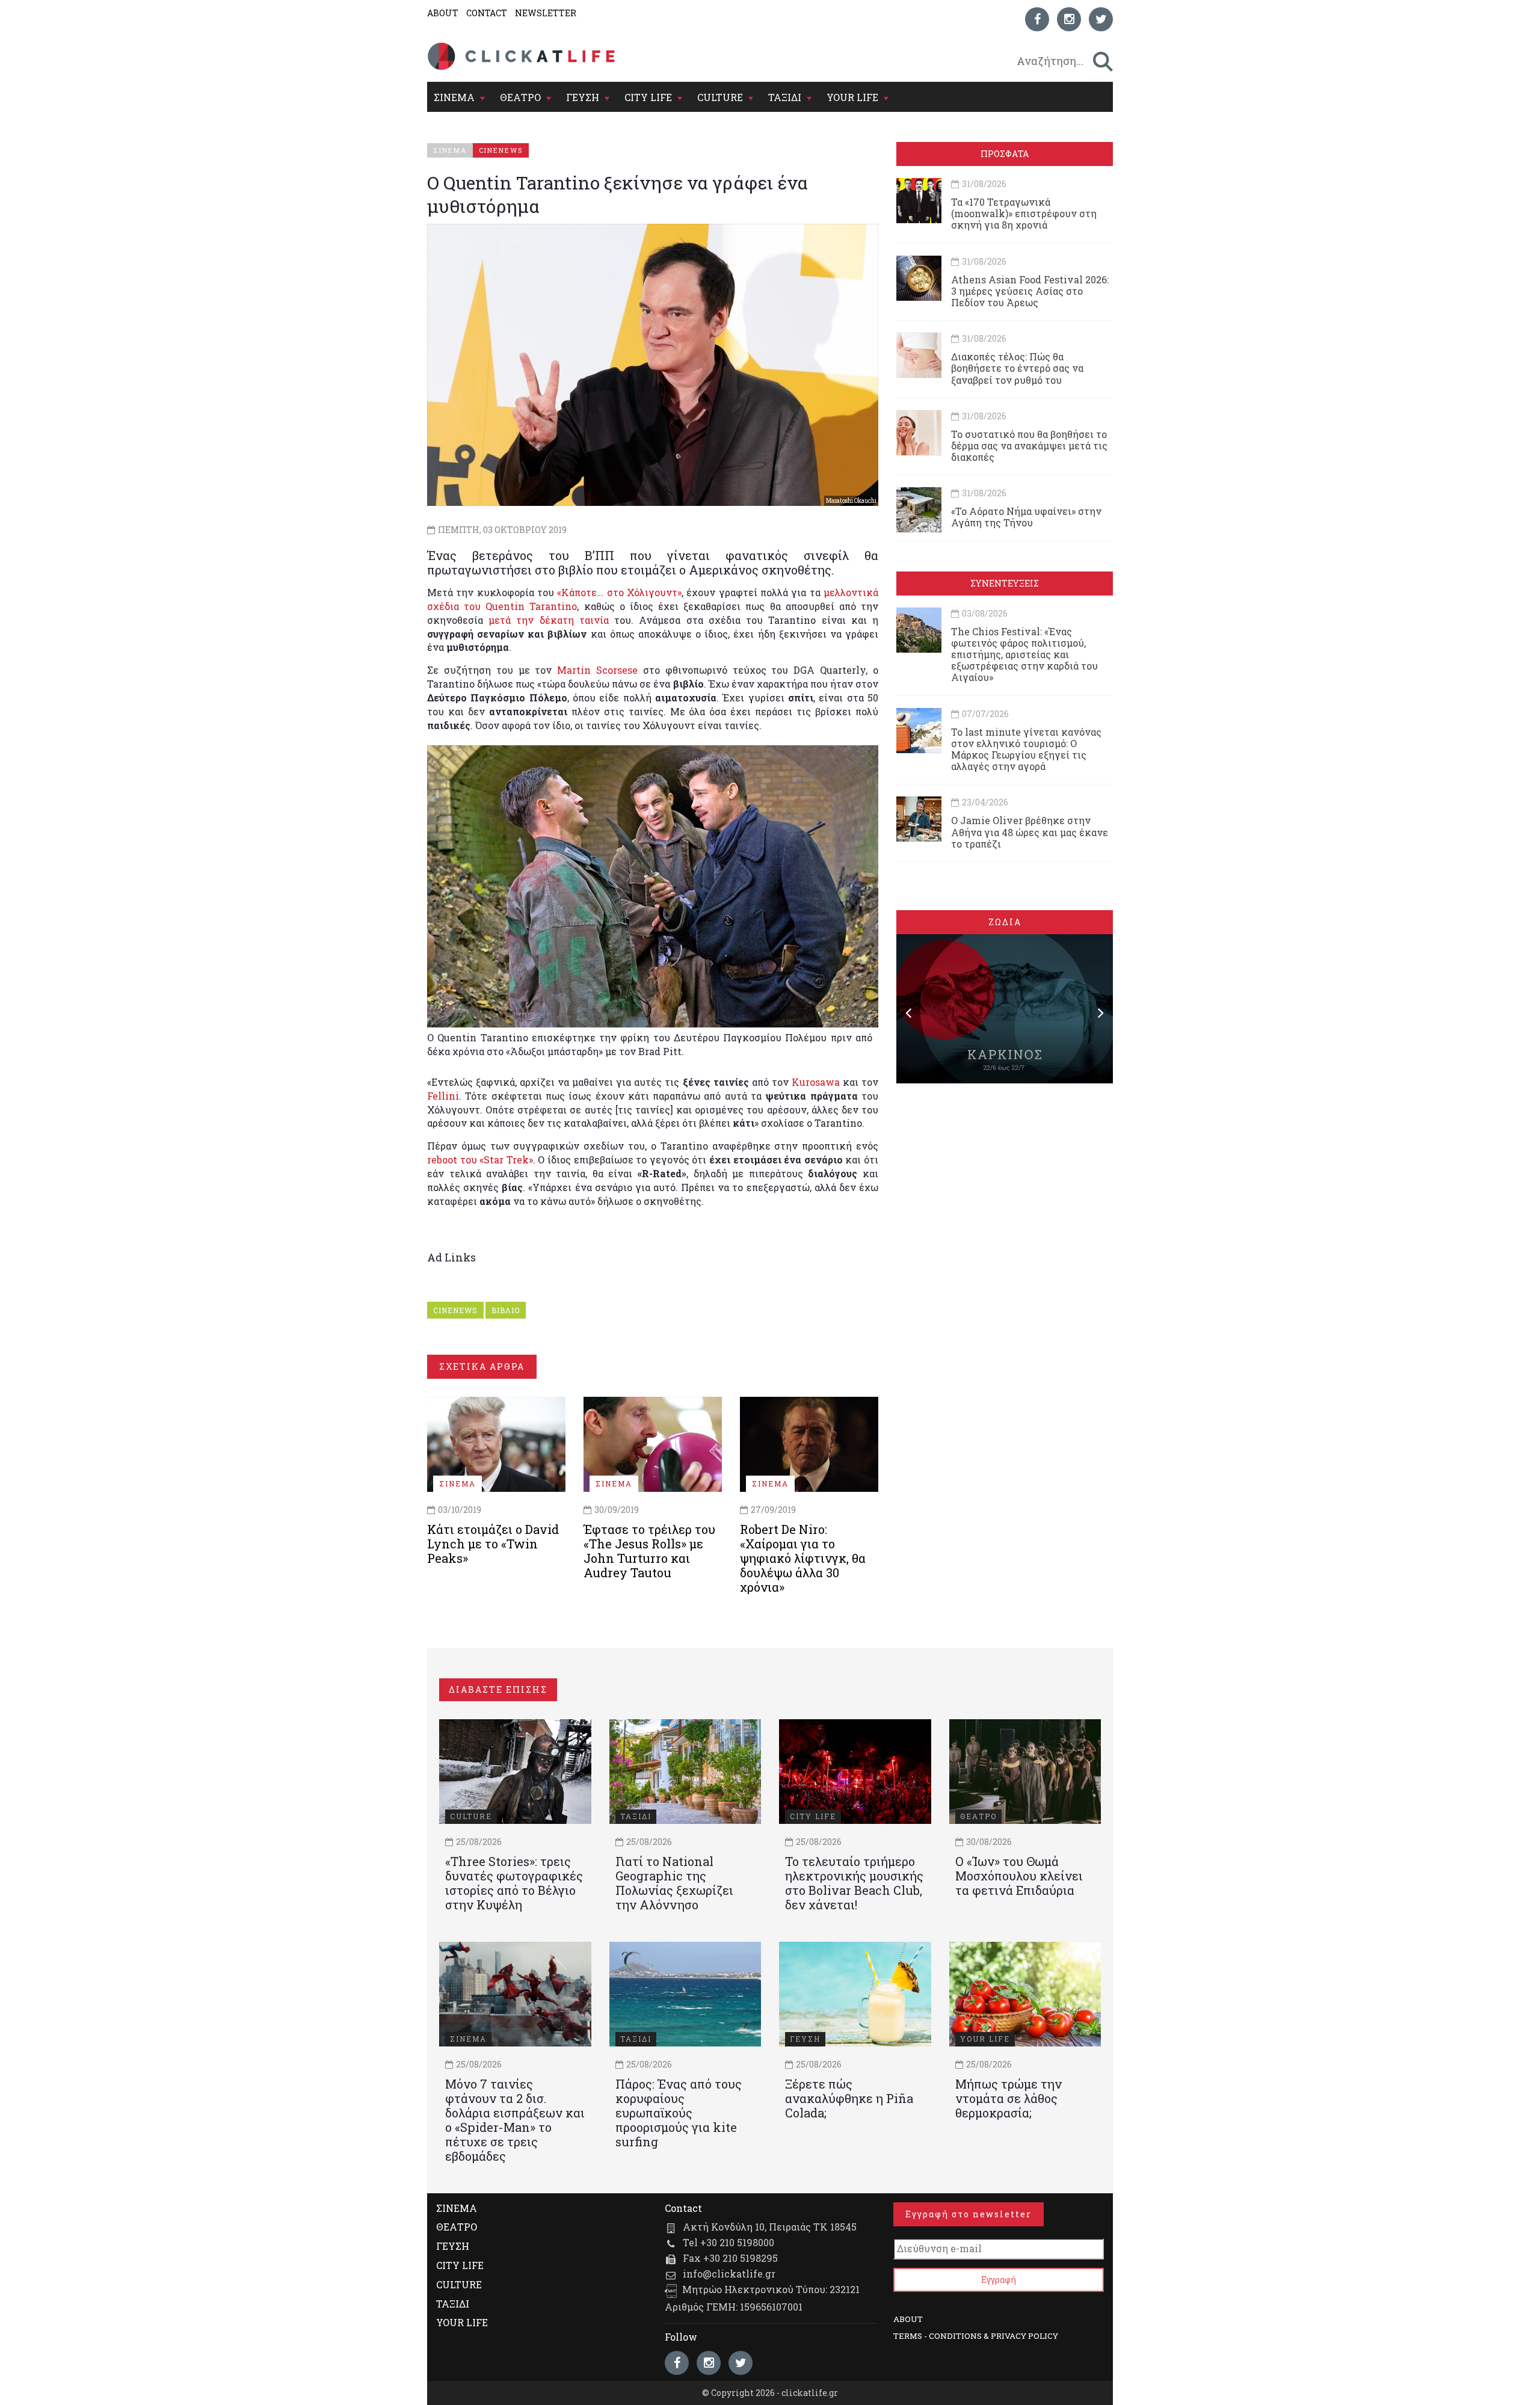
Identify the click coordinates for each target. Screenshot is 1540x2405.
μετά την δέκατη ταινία (549, 620)
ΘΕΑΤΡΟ (520, 97)
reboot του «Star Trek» (480, 1159)
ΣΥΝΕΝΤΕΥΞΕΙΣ (1005, 583)
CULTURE (720, 97)
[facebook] (1037, 19)
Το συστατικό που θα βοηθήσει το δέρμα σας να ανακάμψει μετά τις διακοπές (1029, 445)
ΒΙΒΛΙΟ (506, 1310)
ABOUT (443, 13)
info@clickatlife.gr (729, 2274)
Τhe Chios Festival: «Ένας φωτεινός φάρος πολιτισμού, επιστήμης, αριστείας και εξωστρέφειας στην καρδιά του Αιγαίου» (1024, 654)
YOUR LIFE (852, 97)
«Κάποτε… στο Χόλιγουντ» (619, 592)
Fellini (443, 1096)
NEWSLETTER (546, 13)
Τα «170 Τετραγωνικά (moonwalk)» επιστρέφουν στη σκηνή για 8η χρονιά (1024, 213)
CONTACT (487, 13)
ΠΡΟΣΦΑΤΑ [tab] (1005, 154)
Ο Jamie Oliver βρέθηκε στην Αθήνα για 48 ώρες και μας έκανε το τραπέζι (1030, 832)
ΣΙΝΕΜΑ (454, 97)
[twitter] (1101, 19)
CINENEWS (455, 1310)
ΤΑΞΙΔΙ (785, 97)
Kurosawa (816, 1082)
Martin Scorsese (597, 670)
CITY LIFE (648, 97)
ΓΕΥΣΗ (583, 97)
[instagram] (1069, 19)
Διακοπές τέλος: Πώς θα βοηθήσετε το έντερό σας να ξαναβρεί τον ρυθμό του (1017, 368)
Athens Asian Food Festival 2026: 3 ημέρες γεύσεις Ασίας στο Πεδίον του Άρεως (1030, 291)
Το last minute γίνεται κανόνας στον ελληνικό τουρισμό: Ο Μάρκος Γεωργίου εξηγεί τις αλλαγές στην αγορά (1026, 749)
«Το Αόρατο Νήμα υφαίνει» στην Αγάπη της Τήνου (1026, 517)
